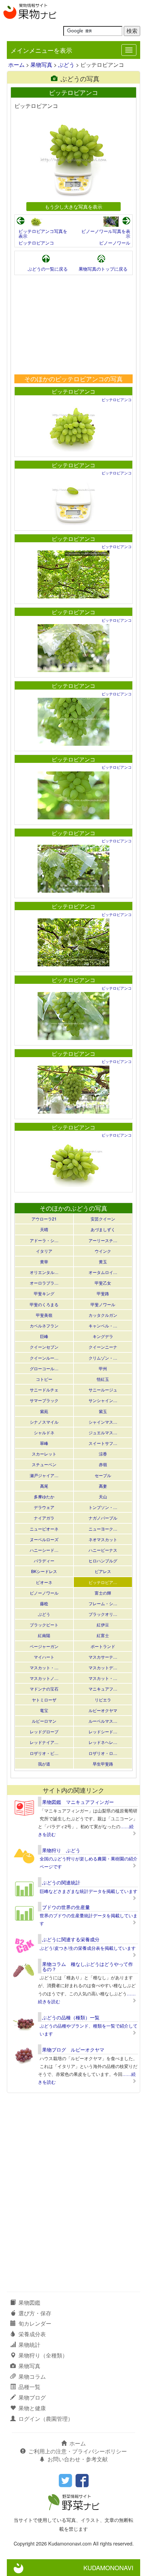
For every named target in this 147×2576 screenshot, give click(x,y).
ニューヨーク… (103, 1529)
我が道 (44, 1764)
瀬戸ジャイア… (44, 1475)
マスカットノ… (44, 1678)
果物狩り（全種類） (43, 2355)
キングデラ (103, 1336)
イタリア (44, 1251)
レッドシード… (103, 1731)
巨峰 (44, 1336)
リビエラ (103, 1700)
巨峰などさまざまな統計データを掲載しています (89, 1891)
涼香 (103, 1454)
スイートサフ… (103, 1443)
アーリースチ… (103, 1240)
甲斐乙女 (103, 1283)
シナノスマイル (44, 1422)
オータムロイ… (103, 1272)
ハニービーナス (103, 1550)
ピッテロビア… (103, 1582)
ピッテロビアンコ (36, 243)
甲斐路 (103, 1293)
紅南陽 (44, 1635)
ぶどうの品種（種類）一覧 (71, 2017)
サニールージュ (103, 1390)
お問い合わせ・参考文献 (78, 2459)
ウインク (103, 1251)
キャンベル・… (103, 1326)
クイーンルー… (44, 1358)
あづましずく (103, 1229)
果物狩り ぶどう (61, 1850)
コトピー (44, 1379)
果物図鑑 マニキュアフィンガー (78, 1802)
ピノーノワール (115, 243)
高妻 (103, 1486)
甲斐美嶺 (44, 1315)
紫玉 (103, 1411)
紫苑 (44, 1411)
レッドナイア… (44, 1742)
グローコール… (44, 1368)
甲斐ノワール (103, 1304)
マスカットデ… (103, 1667)
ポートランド (103, 1646)
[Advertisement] (73, 325)
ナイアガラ (44, 1518)
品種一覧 (29, 2387)
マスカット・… (44, 1667)
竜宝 (44, 1710)
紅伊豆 (103, 1625)
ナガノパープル (103, 1518)
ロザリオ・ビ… (44, 1753)
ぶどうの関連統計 (61, 1882)
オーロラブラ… (44, 1283)
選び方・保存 (35, 2313)
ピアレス (103, 1571)
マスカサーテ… (103, 1657)
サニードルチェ (44, 1390)
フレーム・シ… (103, 1603)
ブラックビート (44, 1625)
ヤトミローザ (44, 1700)
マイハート (44, 1657)
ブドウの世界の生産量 (66, 1907)
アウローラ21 (44, 1219)
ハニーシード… (44, 1550)
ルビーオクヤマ (103, 1710)
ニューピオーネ (44, 1529)
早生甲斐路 (103, 1764)
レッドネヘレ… (103, 1742)
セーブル (103, 1475)
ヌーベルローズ (44, 1539)
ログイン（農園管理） (46, 2419)
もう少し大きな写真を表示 (73, 206)
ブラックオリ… (103, 1614)
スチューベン (44, 1464)
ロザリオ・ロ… (103, 1753)
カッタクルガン (103, 1315)
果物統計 (29, 2345)
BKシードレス (44, 1571)
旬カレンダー (35, 2323)
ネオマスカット (103, 1539)
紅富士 (103, 1635)
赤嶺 (103, 1464)
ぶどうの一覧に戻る (48, 269)
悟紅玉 (103, 1379)
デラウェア (44, 1507)
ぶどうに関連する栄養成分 (71, 1939)
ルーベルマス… (103, 1721)
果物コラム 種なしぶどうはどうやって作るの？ (88, 1966)
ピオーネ (44, 1582)
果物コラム (32, 2376)
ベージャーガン (44, 1646)
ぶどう (66, 65)
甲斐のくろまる (44, 1304)
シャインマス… (103, 1422)
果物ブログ (32, 2397)
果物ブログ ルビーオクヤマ (73, 2049)
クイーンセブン (44, 1347)
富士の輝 (103, 1593)
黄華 (44, 1261)
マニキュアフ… (103, 1689)
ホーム (16, 65)
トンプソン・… (103, 1507)
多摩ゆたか (44, 1496)
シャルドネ (44, 1432)
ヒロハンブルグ (103, 1561)
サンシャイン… (103, 1400)
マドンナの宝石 (44, 1689)
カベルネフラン (44, 1326)
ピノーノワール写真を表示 (106, 233)
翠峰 (44, 1443)
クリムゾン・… (103, 1358)
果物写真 (41, 65)
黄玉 (103, 1261)
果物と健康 (32, 2408)
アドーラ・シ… (44, 1240)
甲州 (103, 1368)
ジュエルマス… (103, 1432)
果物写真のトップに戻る (103, 269)
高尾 (44, 1486)
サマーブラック (44, 1400)
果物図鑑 (29, 2302)
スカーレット (44, 1454)
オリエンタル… (44, 1272)
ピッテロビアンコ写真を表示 (43, 233)
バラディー (44, 1561)
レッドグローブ (44, 1731)
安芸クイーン (103, 1219)
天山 (103, 1496)
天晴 (44, 1229)
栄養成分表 (32, 2334)
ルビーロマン (44, 1721)
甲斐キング (44, 1293)
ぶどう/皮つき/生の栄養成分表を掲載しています (88, 1948)
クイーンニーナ (103, 1347)
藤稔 (44, 1603)
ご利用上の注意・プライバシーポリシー (78, 2451)
